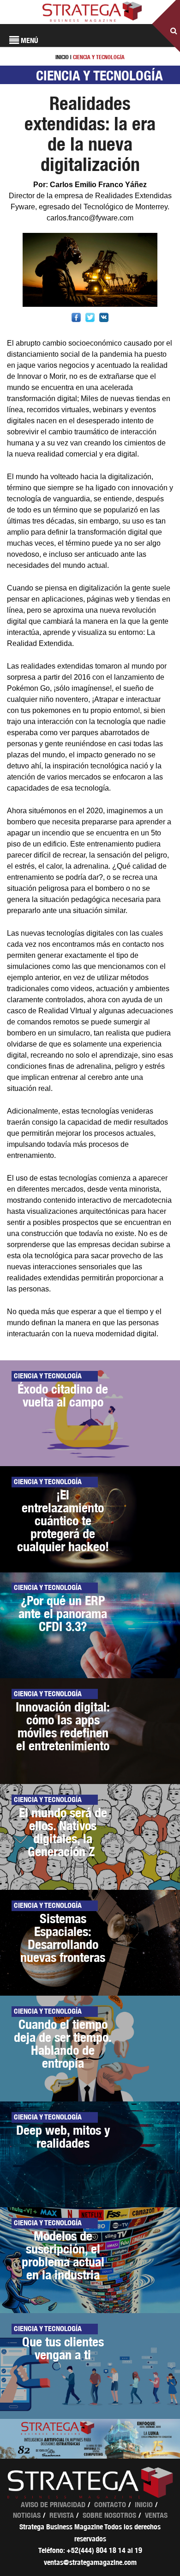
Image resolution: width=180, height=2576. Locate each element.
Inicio (144, 2505)
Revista (62, 2515)
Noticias (27, 2515)
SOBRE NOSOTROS (109, 2515)
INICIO (62, 57)
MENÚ (29, 40)
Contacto (110, 2505)
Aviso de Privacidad (53, 2505)
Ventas (156, 2515)
